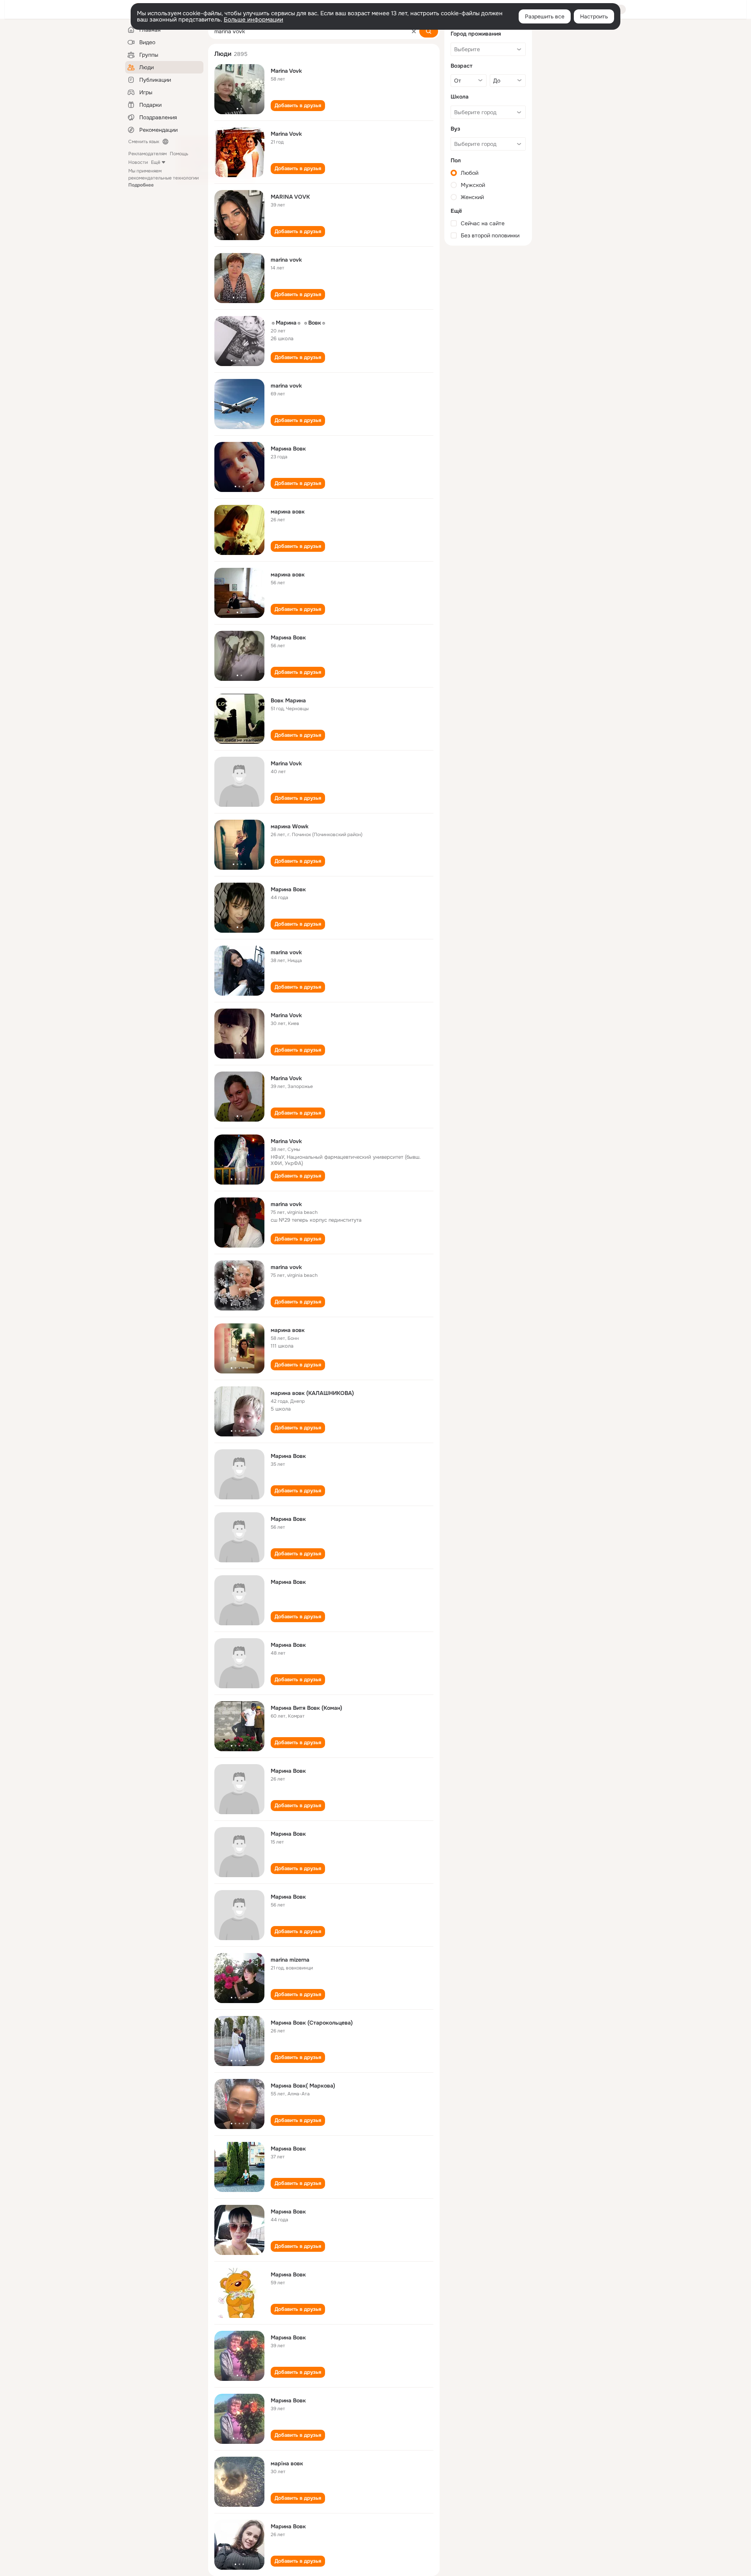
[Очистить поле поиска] (414, 31)
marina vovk (286, 260)
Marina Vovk (286, 71)
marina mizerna (290, 1960)
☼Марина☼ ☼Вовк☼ (298, 323)
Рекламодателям (147, 154)
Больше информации (253, 20)
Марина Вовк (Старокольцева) (312, 2023)
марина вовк (288, 512)
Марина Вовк (288, 449)
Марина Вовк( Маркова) (303, 2086)
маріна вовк (287, 2463)
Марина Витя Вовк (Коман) (306, 1708)
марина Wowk (290, 826)
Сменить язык (144, 142)
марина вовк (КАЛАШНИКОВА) (312, 1393)
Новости (138, 162)
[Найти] (429, 31)
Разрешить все (545, 16)
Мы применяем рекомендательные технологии (163, 178)
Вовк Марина (288, 700)
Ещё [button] (156, 162)
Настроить (594, 16)
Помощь (179, 154)
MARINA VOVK (290, 197)
